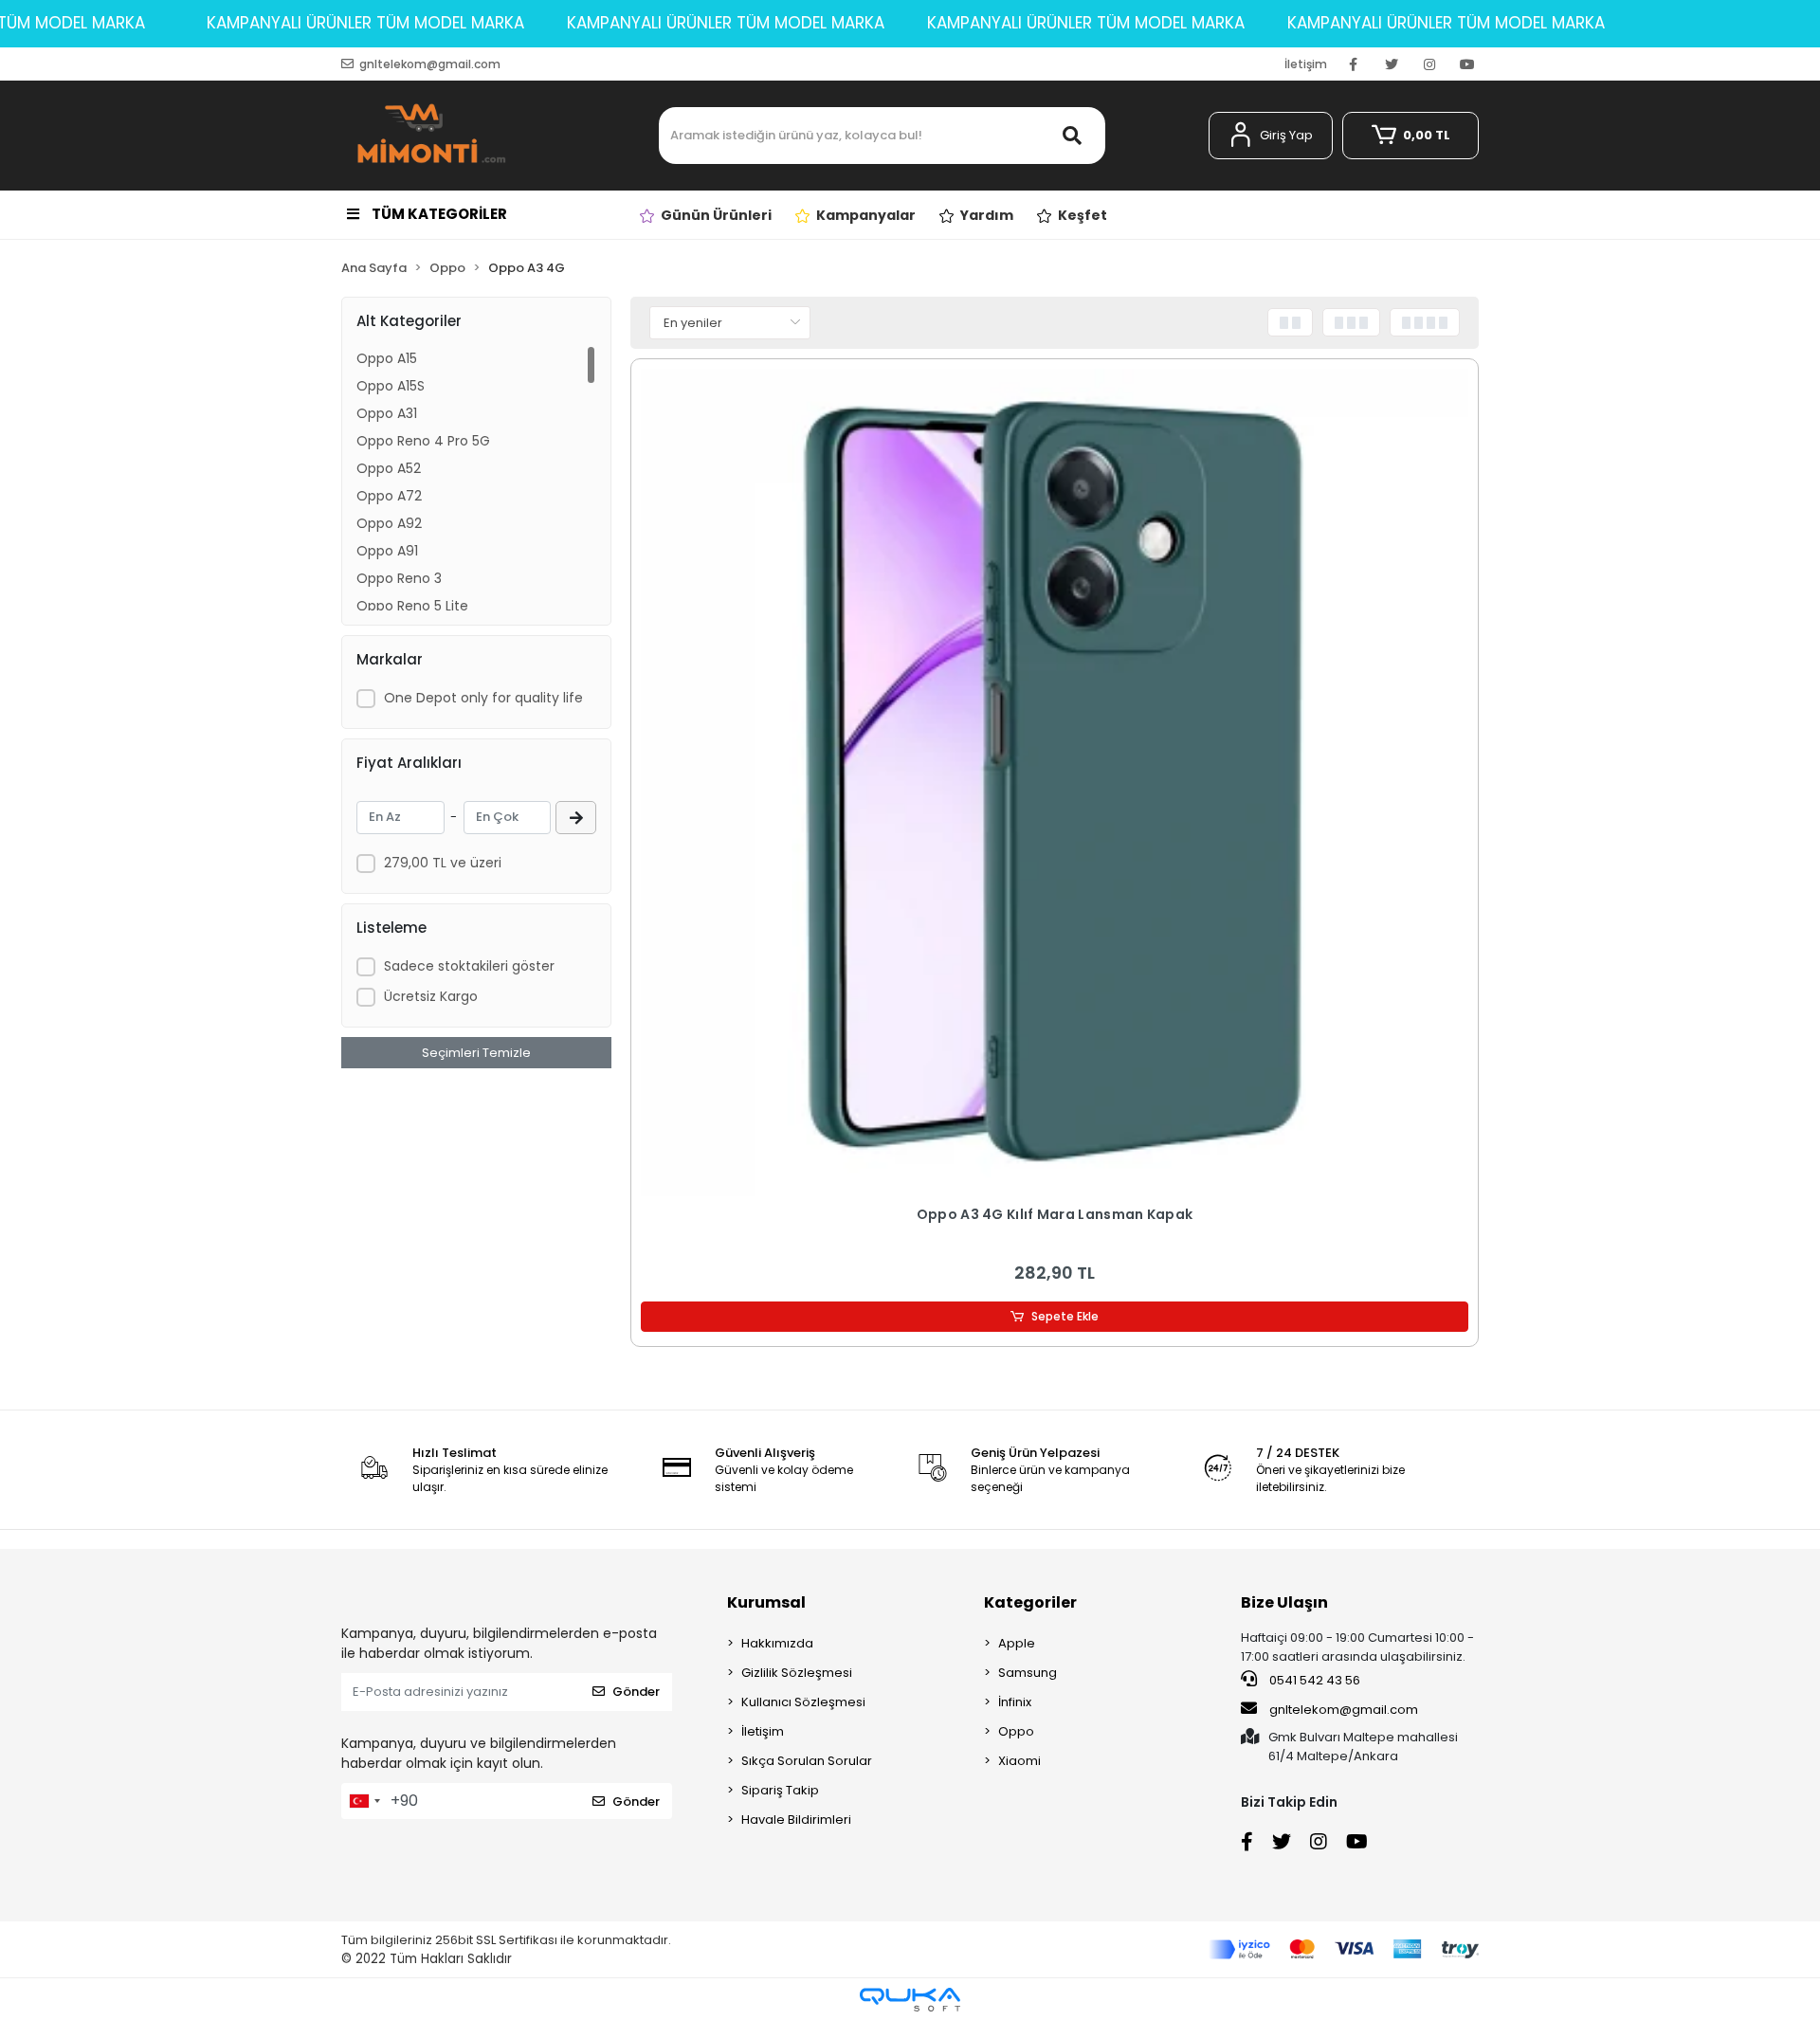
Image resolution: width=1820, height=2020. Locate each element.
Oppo (1016, 1731)
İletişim (1306, 64)
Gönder (636, 1692)
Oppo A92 (389, 523)
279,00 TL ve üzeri (443, 863)
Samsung (1028, 1673)
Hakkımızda (777, 1643)
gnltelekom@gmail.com (1344, 1710)
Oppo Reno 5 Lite (412, 606)
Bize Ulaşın (1284, 1602)
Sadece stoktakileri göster (469, 966)
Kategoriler (1030, 1602)
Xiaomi (1019, 1761)
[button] (1271, 136)
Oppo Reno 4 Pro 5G (423, 441)
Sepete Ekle (1065, 1316)
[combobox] (364, 1801)
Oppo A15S (391, 386)
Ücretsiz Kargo (431, 996)
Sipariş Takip (780, 1790)
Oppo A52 (389, 468)
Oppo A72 (389, 496)
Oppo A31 (387, 413)
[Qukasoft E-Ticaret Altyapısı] (910, 2000)
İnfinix (1015, 1702)
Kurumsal (766, 1602)
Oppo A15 (387, 358)
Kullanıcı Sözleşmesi (803, 1702)
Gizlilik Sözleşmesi (797, 1673)
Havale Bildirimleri (796, 1820)
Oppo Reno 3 (399, 578)
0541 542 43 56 (1313, 1680)
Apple (1017, 1643)
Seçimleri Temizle (476, 1053)
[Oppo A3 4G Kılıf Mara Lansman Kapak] (1055, 783)
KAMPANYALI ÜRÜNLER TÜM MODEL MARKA (365, 23)
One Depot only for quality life (483, 698)
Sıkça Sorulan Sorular (807, 1761)
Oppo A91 (387, 551)
